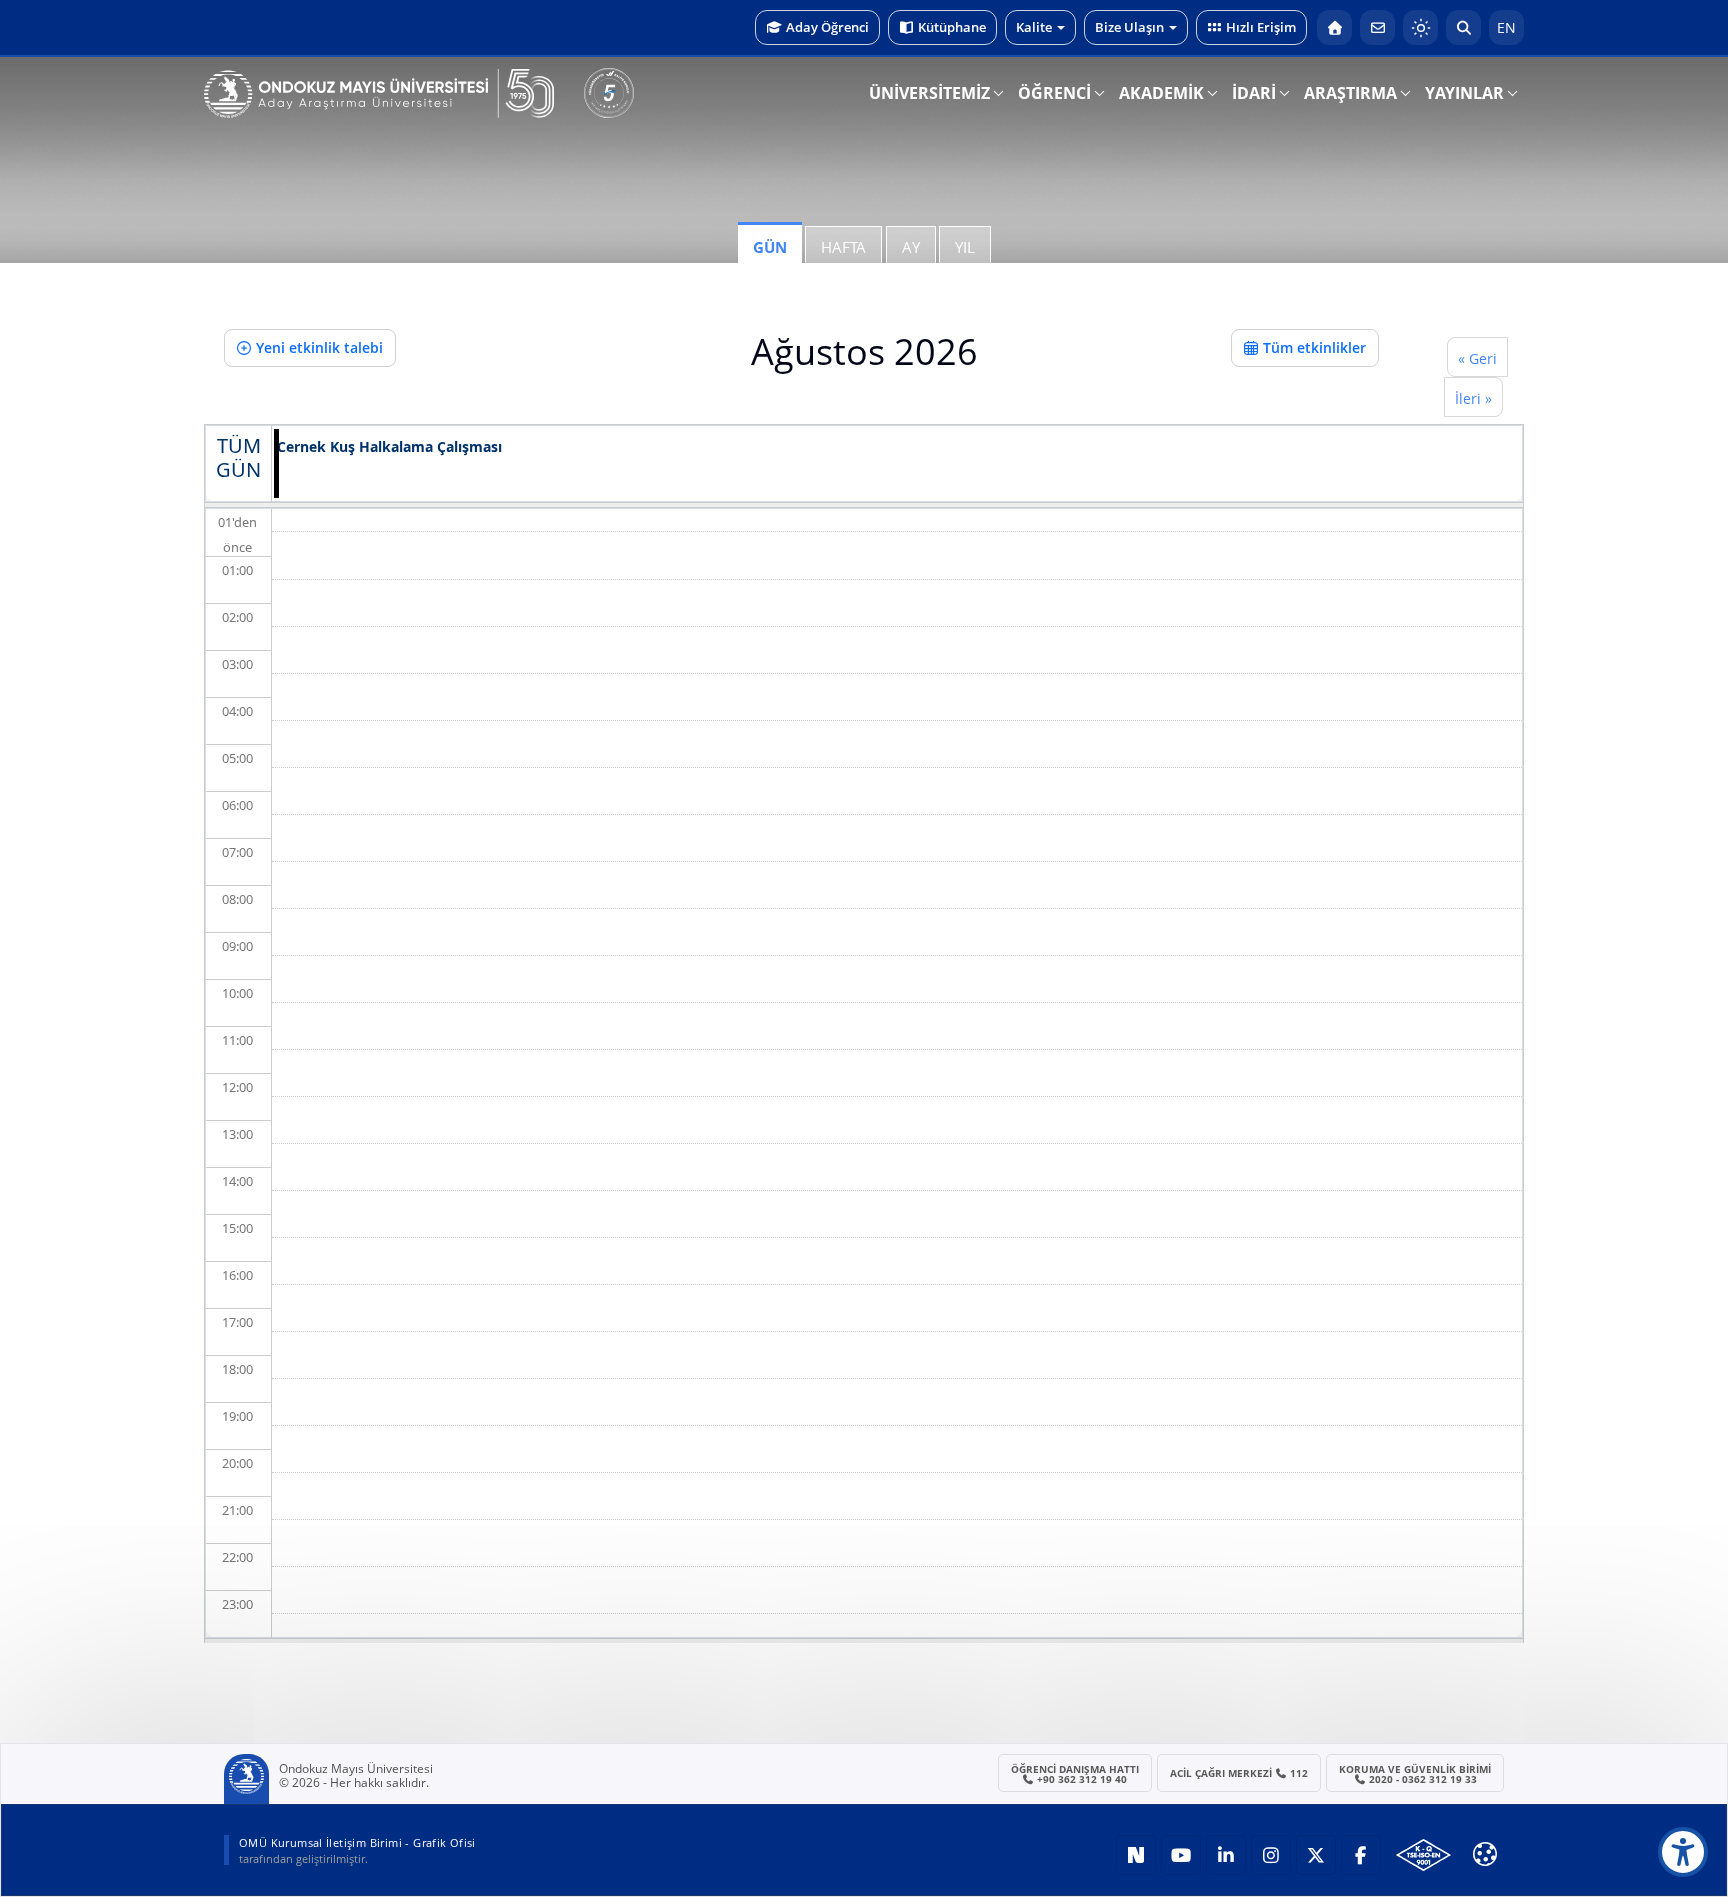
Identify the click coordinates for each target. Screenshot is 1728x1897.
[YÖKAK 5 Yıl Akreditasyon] (609, 93)
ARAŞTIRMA (1350, 93)
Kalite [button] (1034, 27)
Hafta (843, 247)
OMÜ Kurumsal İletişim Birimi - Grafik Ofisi (357, 1842)
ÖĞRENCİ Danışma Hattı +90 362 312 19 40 (1075, 1774)
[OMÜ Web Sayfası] (379, 94)
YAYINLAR (1464, 93)
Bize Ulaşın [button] (1129, 27)
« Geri (1477, 358)
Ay (911, 247)
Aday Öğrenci (827, 27)
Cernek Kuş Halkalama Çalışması (389, 447)
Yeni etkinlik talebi (319, 347)
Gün (770, 247)
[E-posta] (1377, 27)
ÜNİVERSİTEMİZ (929, 93)
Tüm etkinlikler (1314, 347)
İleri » (1473, 398)
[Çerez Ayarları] (1485, 1854)
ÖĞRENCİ (1054, 93)
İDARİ (1254, 93)
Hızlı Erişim (1261, 27)
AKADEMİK (1161, 93)
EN (1506, 27)
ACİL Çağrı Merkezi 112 (1239, 1773)
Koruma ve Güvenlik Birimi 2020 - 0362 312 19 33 (1415, 1774)
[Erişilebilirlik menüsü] (1683, 1852)
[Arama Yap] (1463, 27)
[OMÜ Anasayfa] (1334, 27)
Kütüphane (952, 27)
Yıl (965, 247)
